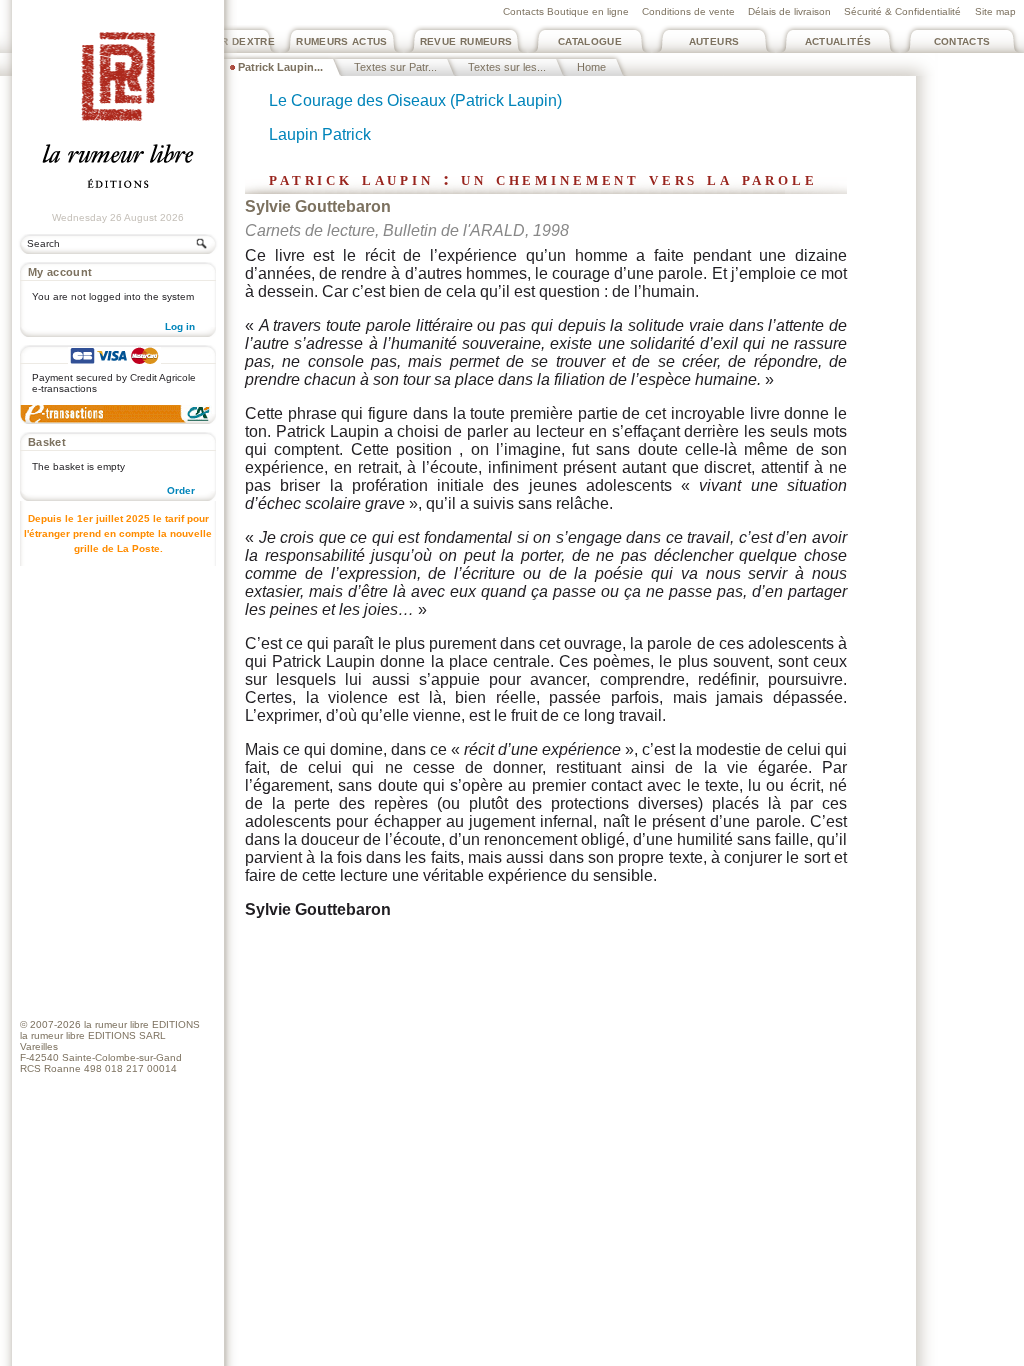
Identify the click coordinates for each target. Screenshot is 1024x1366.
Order (181, 490)
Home (591, 67)
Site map (995, 11)
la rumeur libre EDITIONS (142, 1024)
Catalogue (590, 41)
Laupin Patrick (320, 134)
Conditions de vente (688, 11)
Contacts (962, 41)
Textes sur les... (507, 67)
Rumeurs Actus (342, 41)
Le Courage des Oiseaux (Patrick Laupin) (415, 100)
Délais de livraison (789, 11)
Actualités (838, 41)
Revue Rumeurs (466, 41)
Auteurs (714, 41)
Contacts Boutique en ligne (566, 11)
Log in (180, 326)
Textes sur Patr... (395, 67)
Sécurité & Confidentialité (902, 11)
